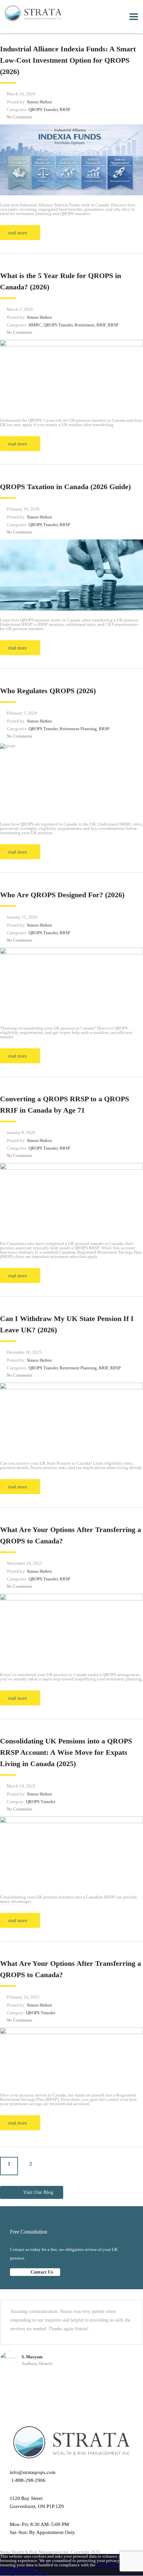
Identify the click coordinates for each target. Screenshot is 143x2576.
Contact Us (41, 2272)
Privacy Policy (33, 2573)
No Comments (19, 117)
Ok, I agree (10, 2573)
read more (17, 233)
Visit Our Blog (38, 2192)
